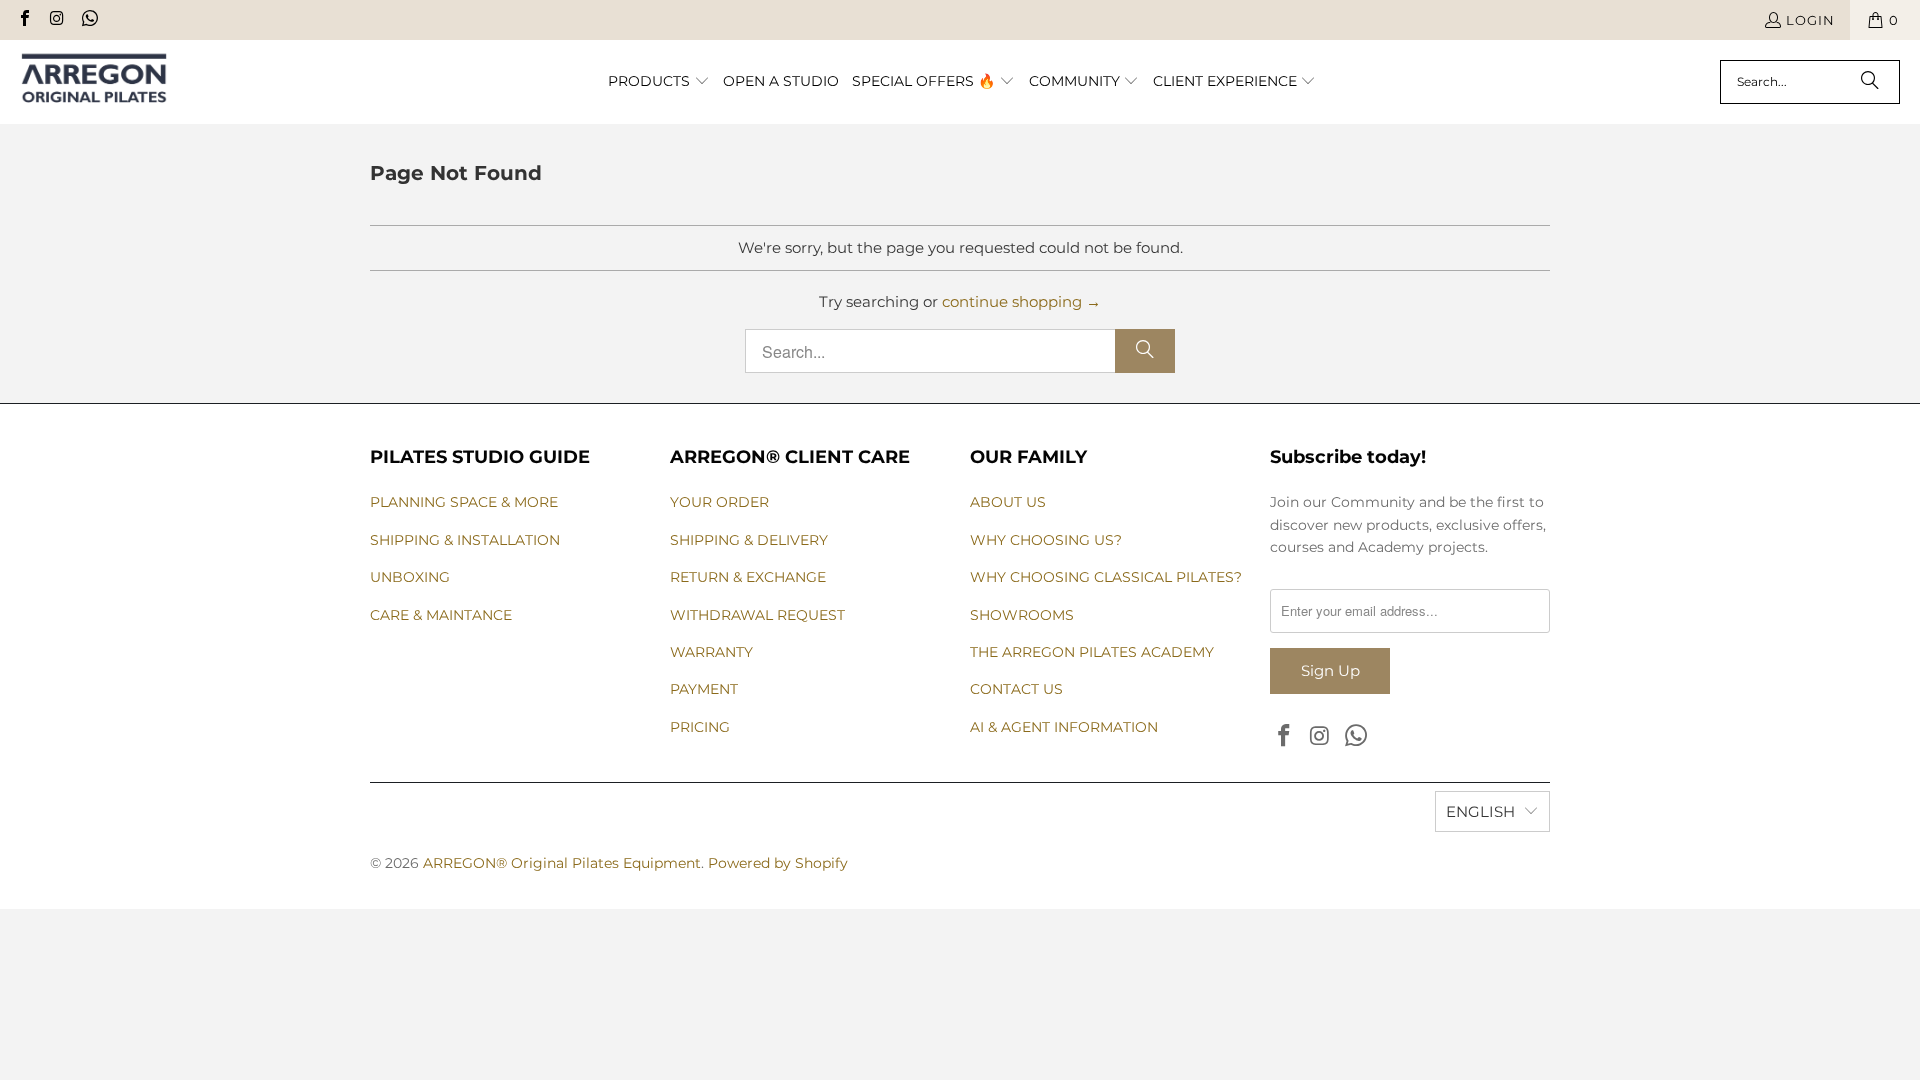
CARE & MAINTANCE (441, 615)
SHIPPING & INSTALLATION (465, 540)
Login (1810, 20)
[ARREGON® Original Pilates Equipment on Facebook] (24, 20)
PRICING (700, 727)
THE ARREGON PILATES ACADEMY (1092, 652)
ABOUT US (1008, 502)
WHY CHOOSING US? (1046, 540)
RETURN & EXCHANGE (748, 577)
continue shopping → (1021, 301)
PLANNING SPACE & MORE (464, 502)
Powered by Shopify (778, 863)
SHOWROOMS (1022, 615)
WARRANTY (711, 652)
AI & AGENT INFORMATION (1064, 727)
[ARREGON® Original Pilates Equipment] (112, 82)
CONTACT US (1016, 689)
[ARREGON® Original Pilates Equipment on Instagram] (56, 20)
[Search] (1870, 82)
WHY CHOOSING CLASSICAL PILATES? (1106, 577)
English (1480, 811)
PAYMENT (704, 689)
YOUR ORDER (719, 502)
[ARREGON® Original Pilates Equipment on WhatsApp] (89, 20)
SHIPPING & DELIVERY (749, 540)
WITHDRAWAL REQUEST (757, 615)
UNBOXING (410, 577)
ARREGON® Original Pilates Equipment (562, 863)
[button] (659, 82)
